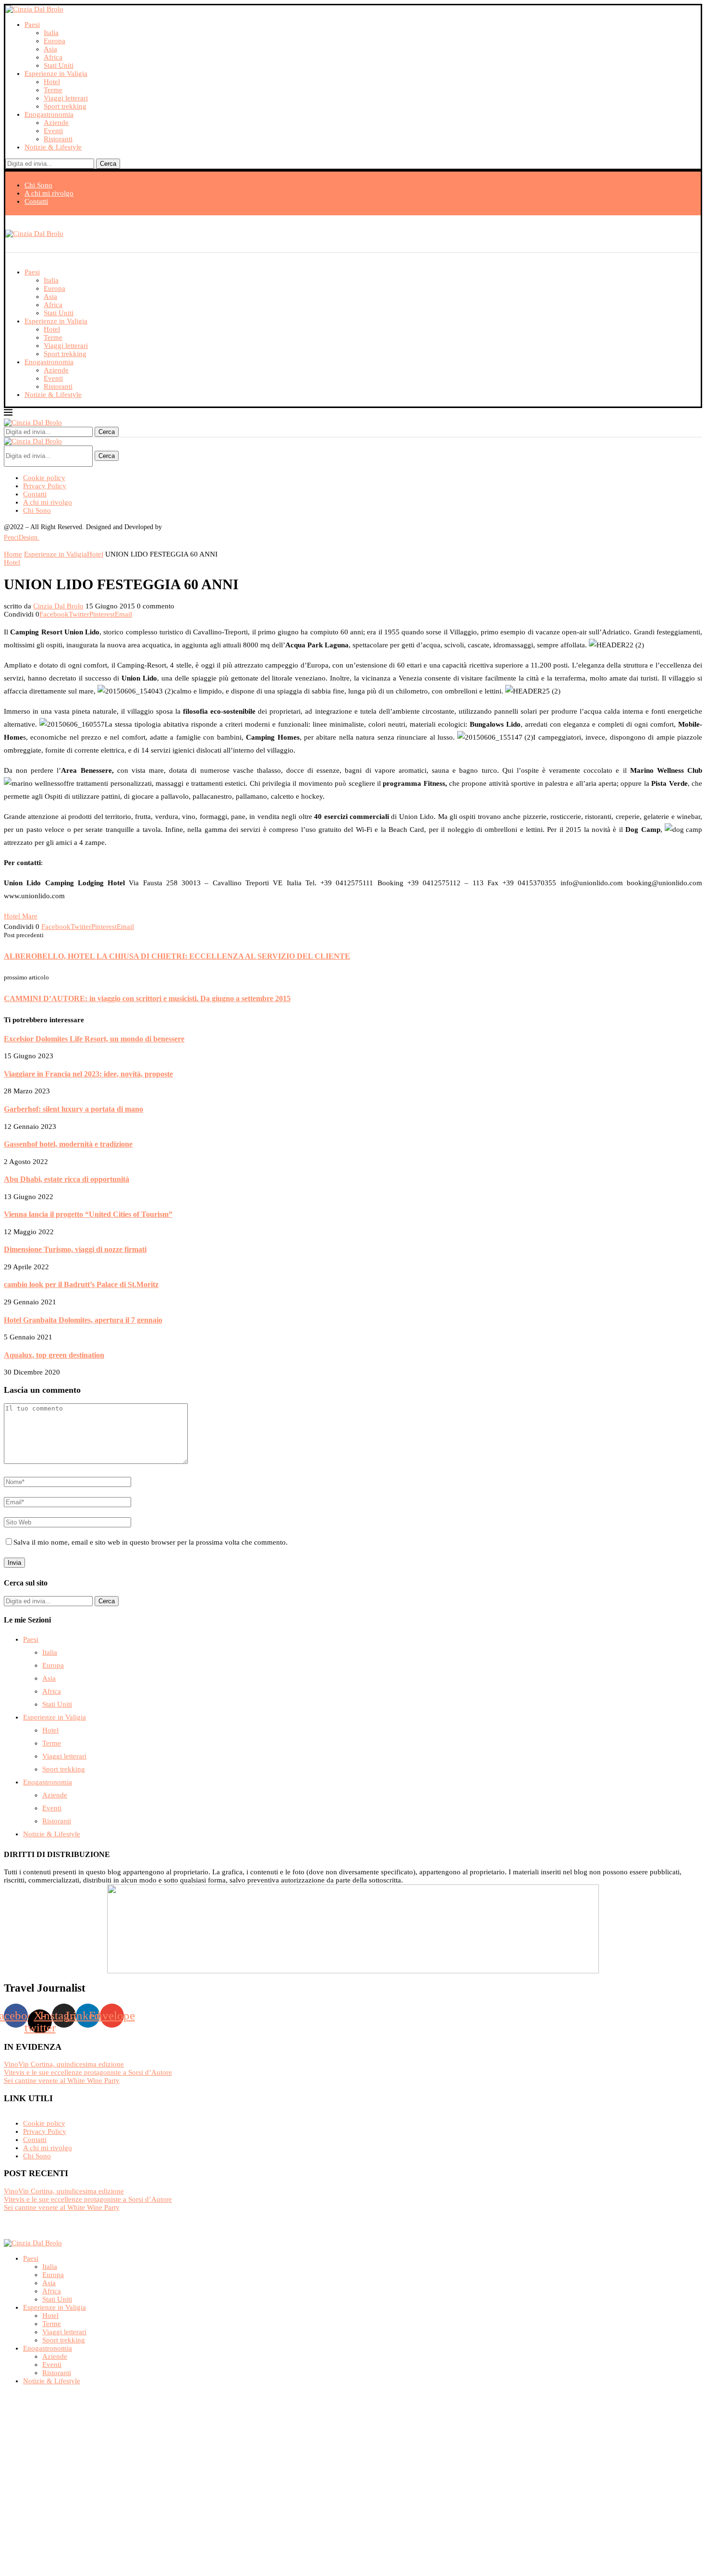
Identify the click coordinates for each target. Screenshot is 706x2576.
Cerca (108, 164)
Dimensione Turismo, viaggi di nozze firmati (75, 1249)
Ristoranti (58, 139)
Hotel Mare (21, 916)
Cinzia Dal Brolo (58, 606)
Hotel (52, 82)
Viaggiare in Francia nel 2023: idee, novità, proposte (88, 1074)
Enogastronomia (49, 114)
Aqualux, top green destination (54, 1355)
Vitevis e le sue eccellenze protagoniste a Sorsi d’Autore (88, 2072)
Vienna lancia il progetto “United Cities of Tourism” (88, 1214)
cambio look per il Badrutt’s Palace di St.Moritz (81, 1284)
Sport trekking (65, 106)
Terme (53, 90)
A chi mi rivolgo (49, 193)
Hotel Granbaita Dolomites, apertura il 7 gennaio (83, 1320)
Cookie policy (44, 478)
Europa (55, 41)
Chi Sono (38, 185)
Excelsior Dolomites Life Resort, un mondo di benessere (94, 1039)
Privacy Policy (45, 486)
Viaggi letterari (66, 98)
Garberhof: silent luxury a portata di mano (73, 1109)
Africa (53, 57)
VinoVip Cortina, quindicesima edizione (64, 2064)
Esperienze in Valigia (56, 74)
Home (13, 554)
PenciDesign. (22, 538)
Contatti (36, 201)
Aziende (56, 123)
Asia (50, 49)
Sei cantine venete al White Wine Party (62, 2081)
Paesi (32, 25)
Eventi (53, 131)
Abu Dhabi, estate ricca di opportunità (67, 1179)
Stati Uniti (59, 65)
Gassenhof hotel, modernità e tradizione (68, 1144)
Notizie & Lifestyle (53, 147)
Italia (51, 33)
